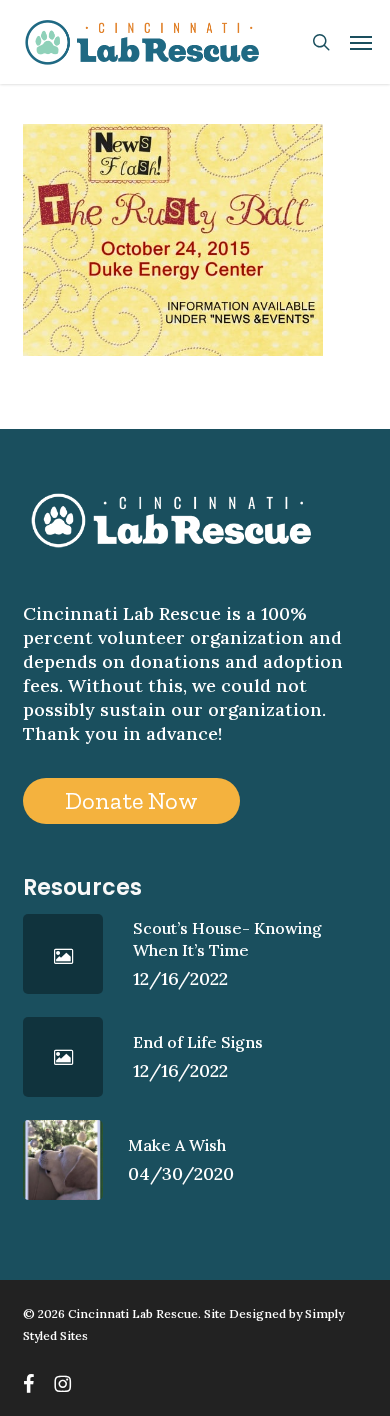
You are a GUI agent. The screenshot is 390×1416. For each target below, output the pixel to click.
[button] (361, 42)
